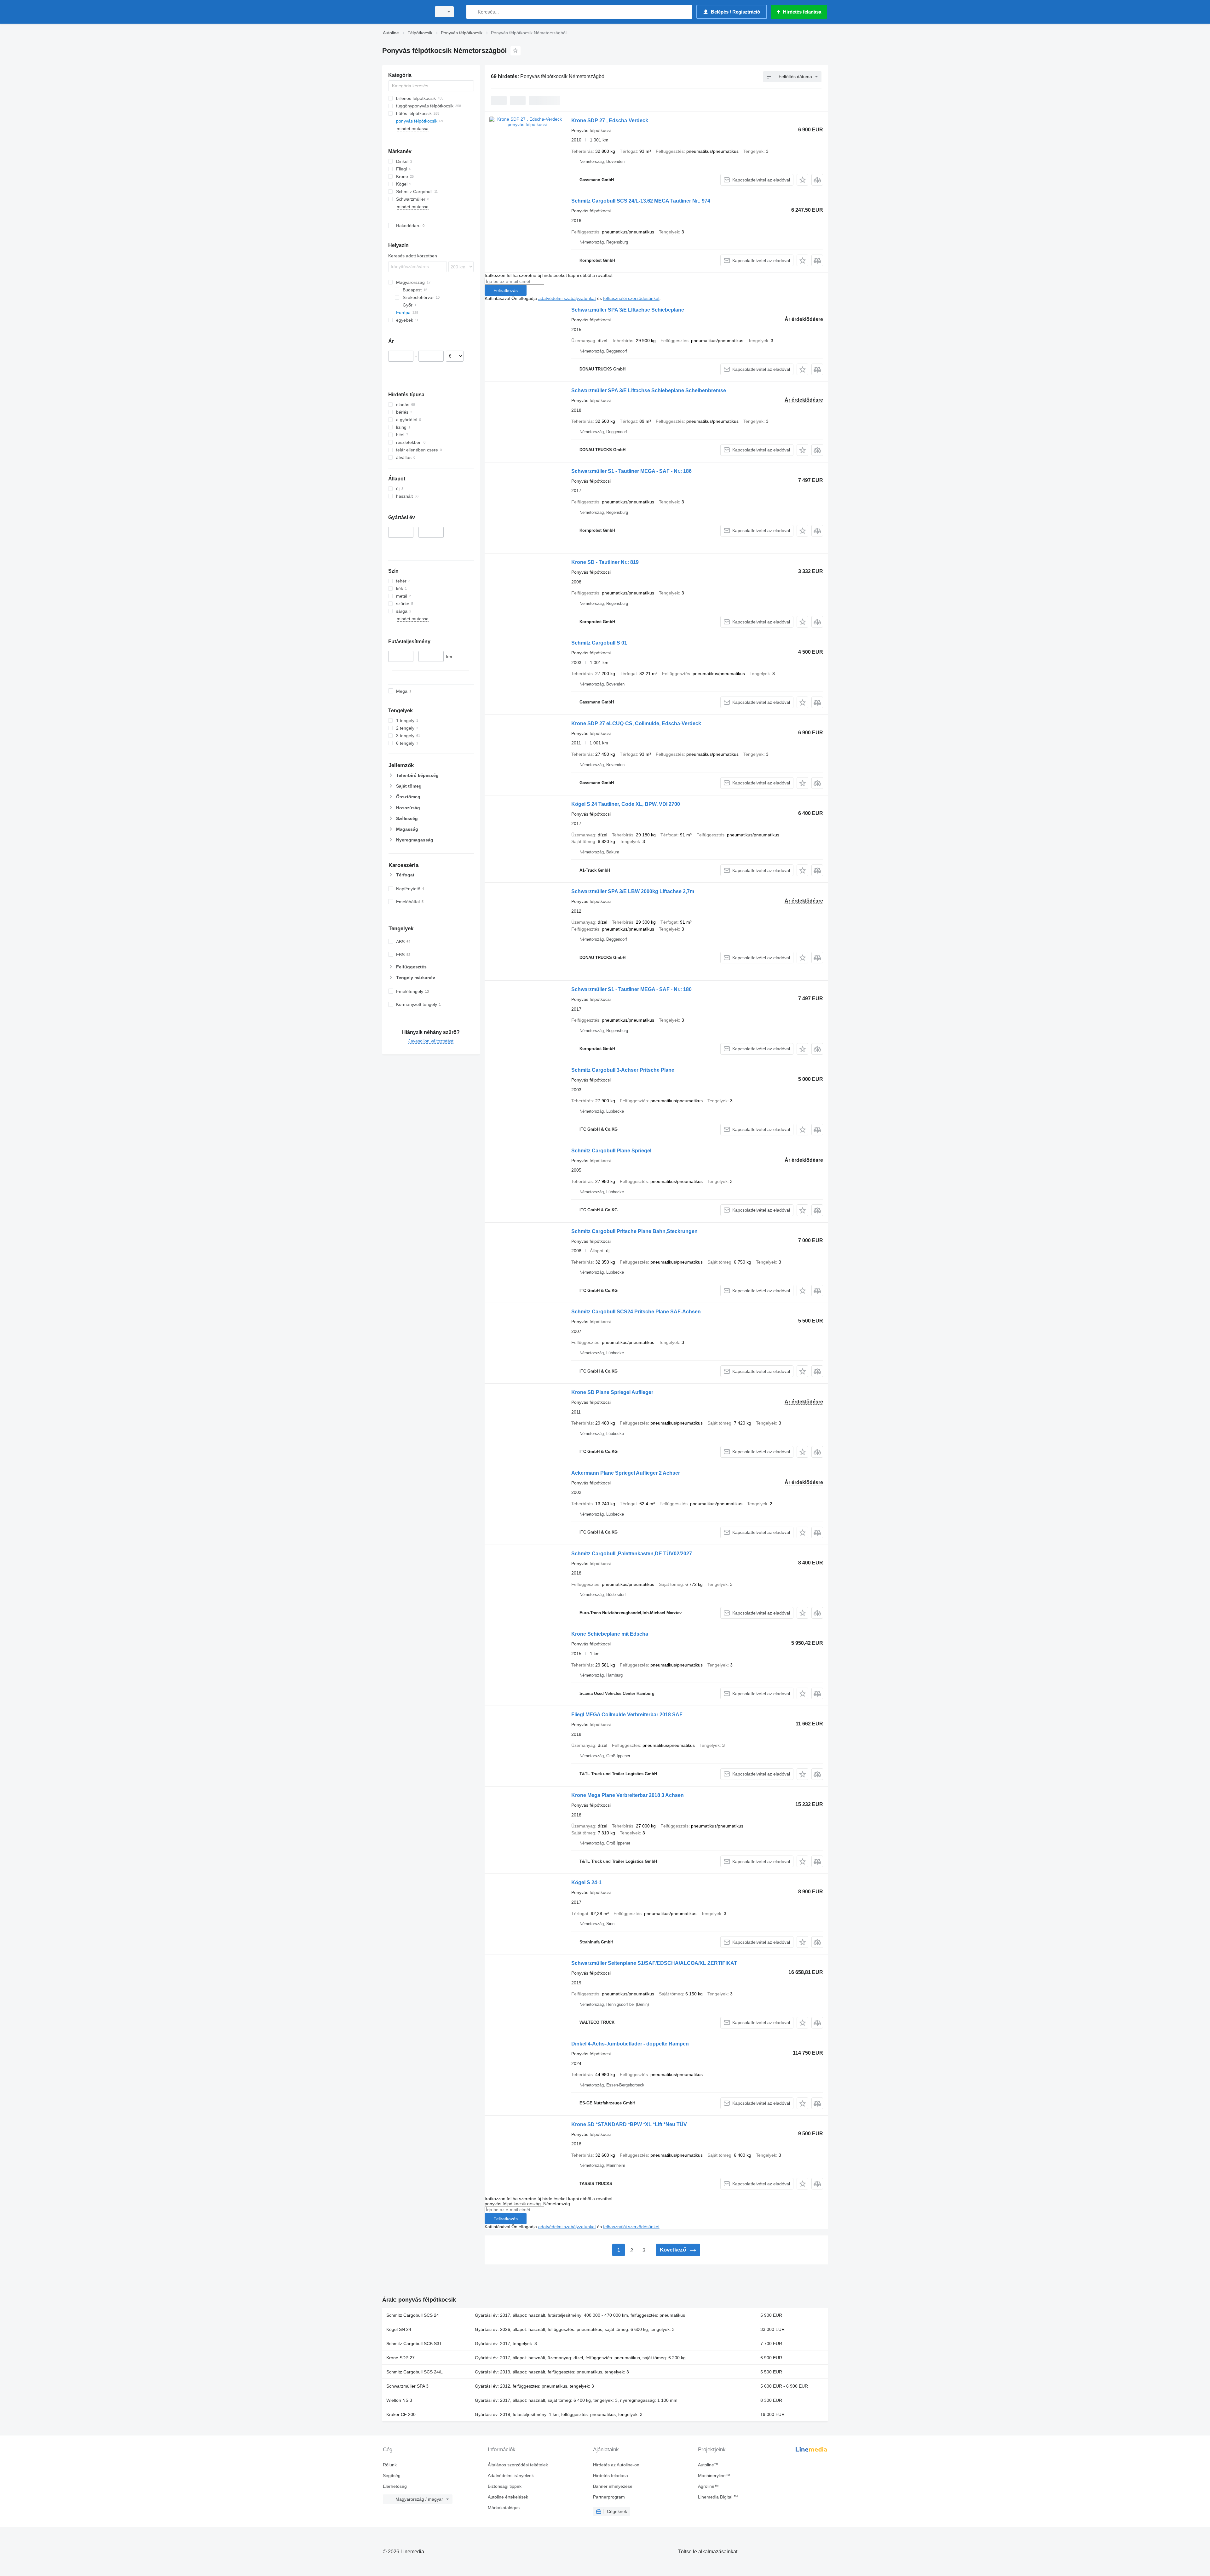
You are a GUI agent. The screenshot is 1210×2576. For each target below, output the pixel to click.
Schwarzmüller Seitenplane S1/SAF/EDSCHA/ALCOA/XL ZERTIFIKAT (654, 1963)
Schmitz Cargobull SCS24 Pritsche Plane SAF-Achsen (636, 1312)
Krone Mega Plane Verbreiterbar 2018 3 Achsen (628, 1795)
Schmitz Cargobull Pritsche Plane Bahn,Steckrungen (634, 1231)
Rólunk (390, 2465)
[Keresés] (472, 12)
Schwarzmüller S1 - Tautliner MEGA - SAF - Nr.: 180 (631, 989)
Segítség (392, 2476)
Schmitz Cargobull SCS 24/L (415, 2372)
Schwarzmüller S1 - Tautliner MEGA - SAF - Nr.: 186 (631, 471)
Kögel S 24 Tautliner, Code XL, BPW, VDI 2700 (626, 804)
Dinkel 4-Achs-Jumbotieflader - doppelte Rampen (630, 2044)
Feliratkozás (506, 290)
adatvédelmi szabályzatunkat (567, 298)
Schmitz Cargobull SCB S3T (414, 2344)
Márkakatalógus (504, 2508)
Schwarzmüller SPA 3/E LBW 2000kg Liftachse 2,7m (633, 891)
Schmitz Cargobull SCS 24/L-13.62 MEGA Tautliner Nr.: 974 (641, 201)
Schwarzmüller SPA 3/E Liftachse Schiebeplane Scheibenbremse (649, 390)
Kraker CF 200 (401, 2414)
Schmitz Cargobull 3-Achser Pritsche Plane (623, 1070)
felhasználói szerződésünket (631, 298)
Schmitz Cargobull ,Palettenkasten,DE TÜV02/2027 (632, 1554)
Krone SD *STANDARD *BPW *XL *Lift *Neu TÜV (629, 2124)
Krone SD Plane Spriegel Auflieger (612, 1392)
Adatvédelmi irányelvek (511, 2476)
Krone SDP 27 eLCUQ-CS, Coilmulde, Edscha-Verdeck (636, 723)
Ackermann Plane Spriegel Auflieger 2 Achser (626, 1473)
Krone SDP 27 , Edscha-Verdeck (610, 120)
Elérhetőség (395, 2486)
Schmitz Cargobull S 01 (599, 643)
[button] (802, 180)
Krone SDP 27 (400, 2358)
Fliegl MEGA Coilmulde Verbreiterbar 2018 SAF (627, 1715)
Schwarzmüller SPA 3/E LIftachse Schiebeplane (628, 310)
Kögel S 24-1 (586, 1882)
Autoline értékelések (508, 2497)
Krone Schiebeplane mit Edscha (610, 1634)
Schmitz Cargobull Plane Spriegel (611, 1151)
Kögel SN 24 (399, 2329)
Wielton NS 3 (399, 2400)
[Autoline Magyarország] (405, 12)
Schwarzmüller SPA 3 (407, 2386)
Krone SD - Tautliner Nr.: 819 (605, 562)
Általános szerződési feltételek (518, 2465)
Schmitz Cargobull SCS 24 (413, 2315)
